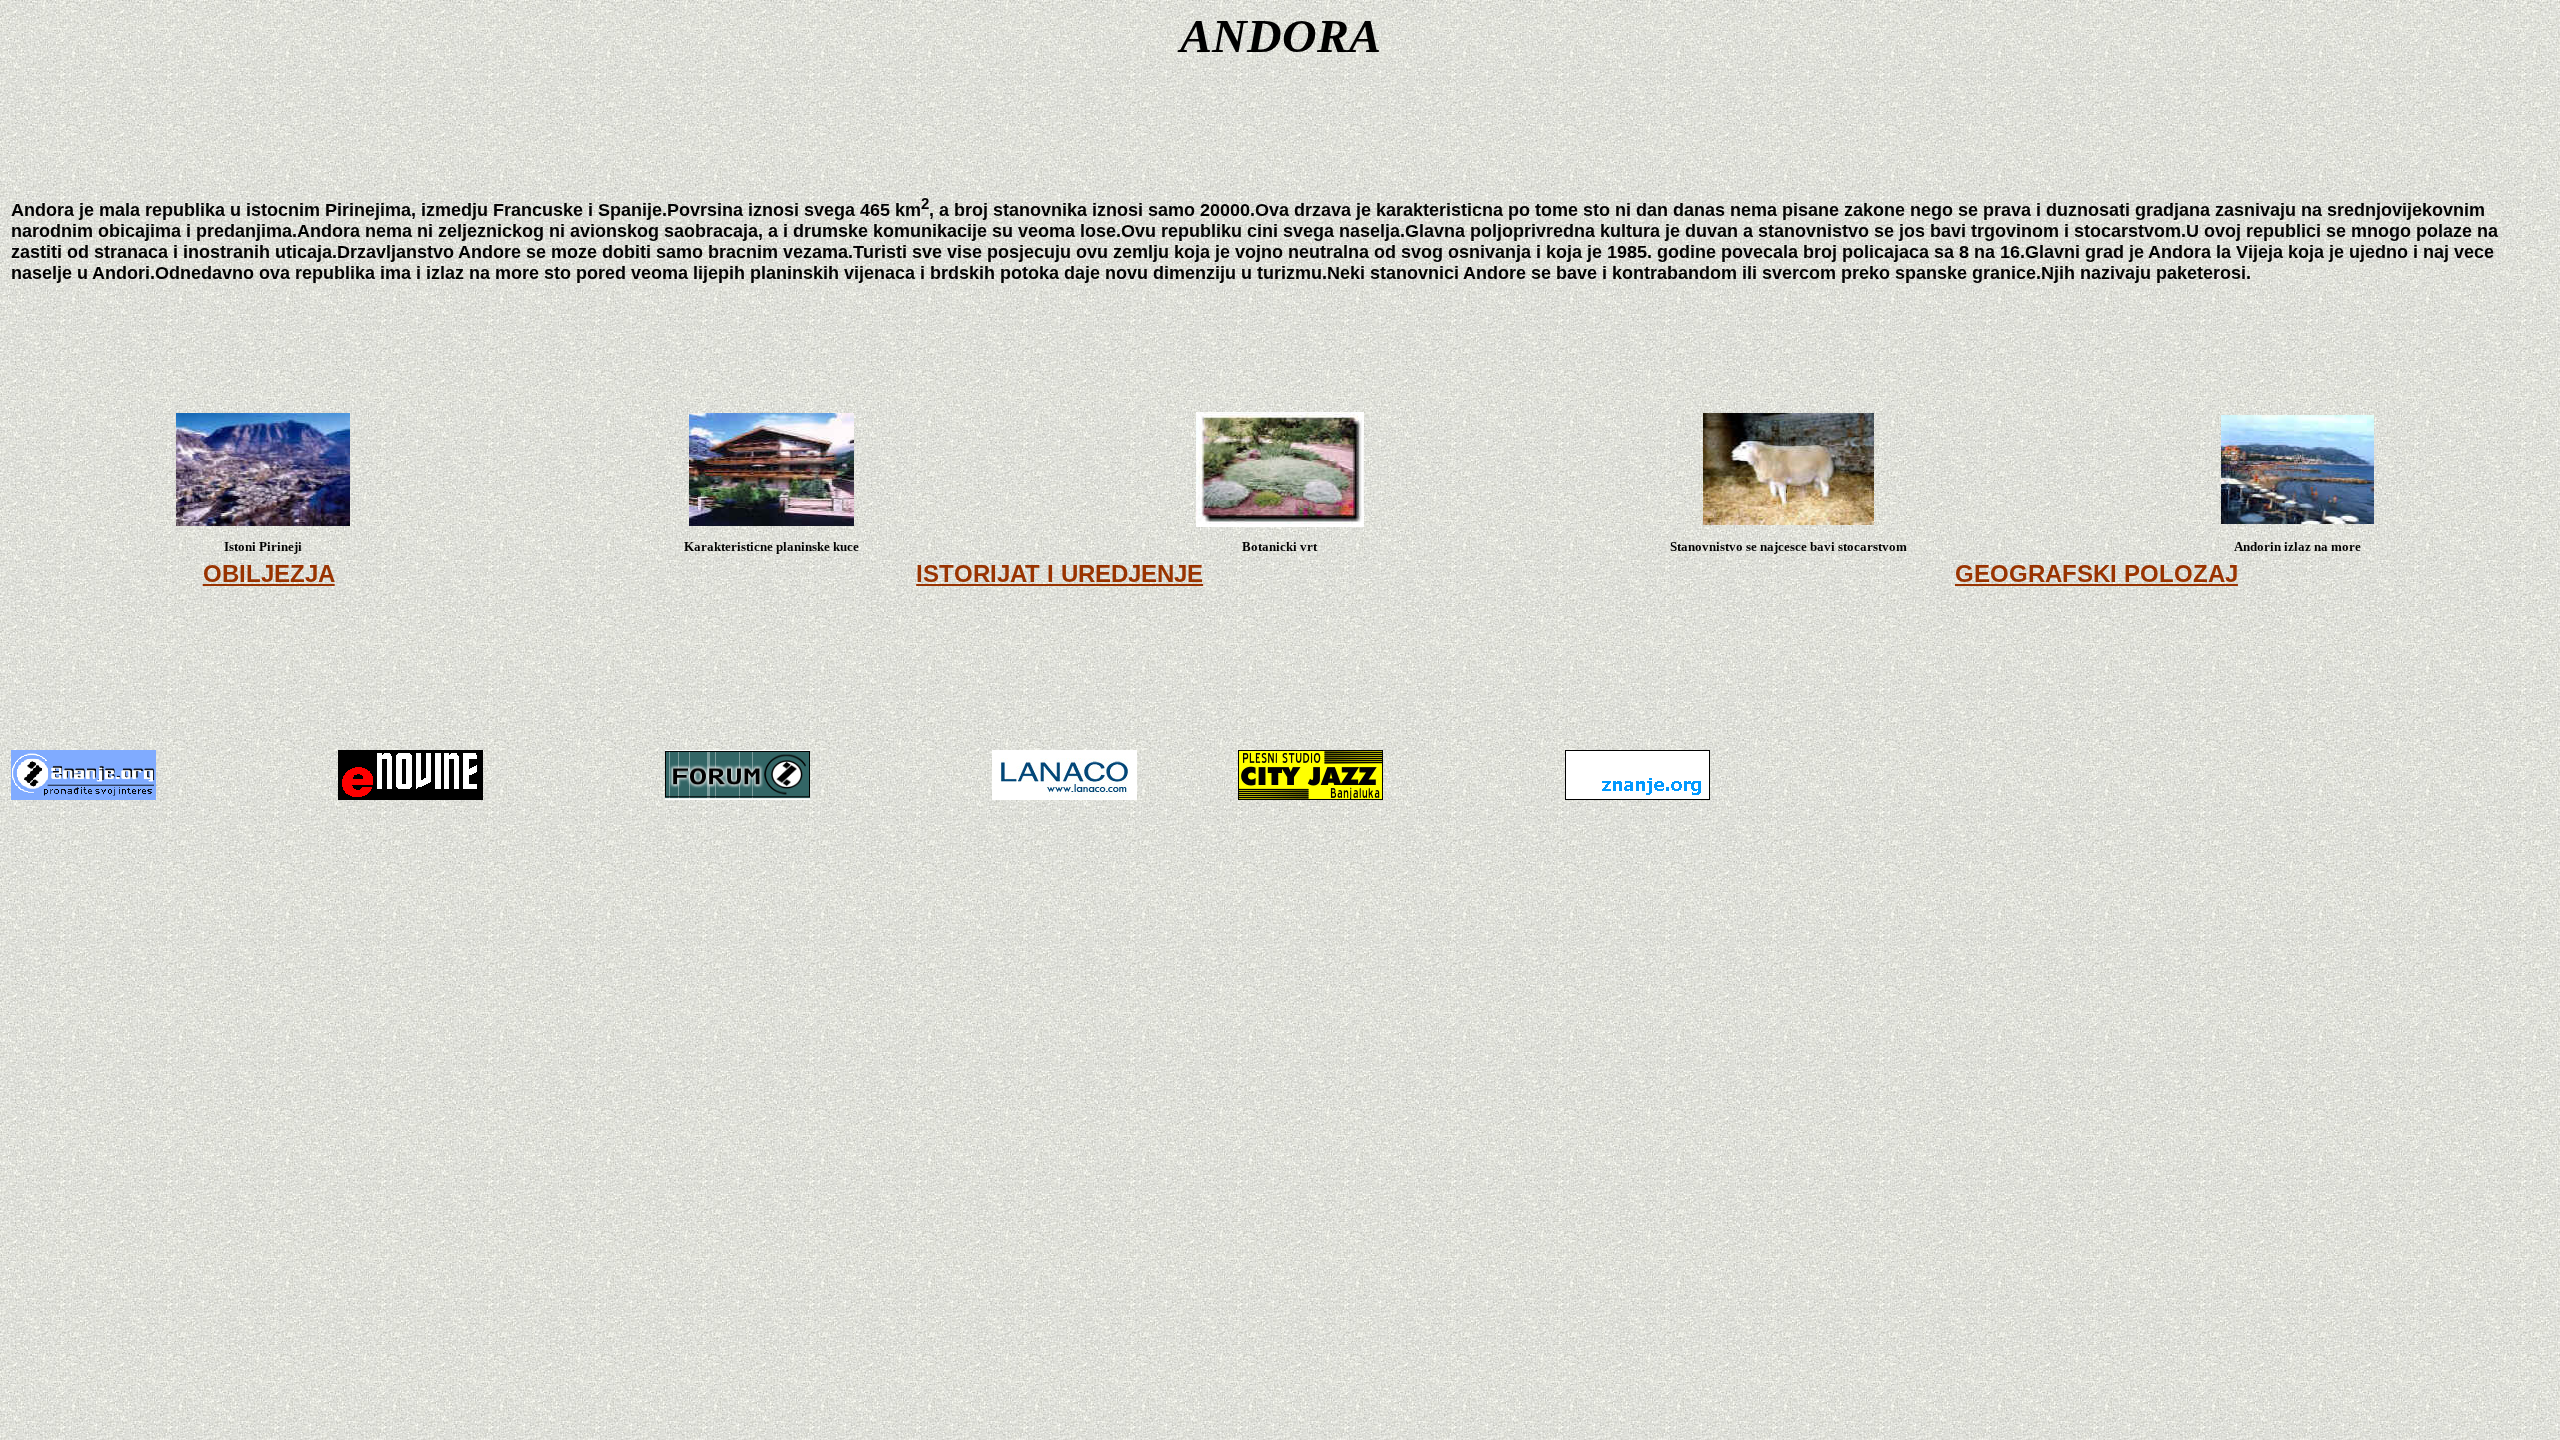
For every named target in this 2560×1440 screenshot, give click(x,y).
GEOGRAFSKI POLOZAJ (2096, 573)
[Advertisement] (1280, 686)
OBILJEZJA (269, 573)
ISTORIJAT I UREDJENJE (1059, 573)
